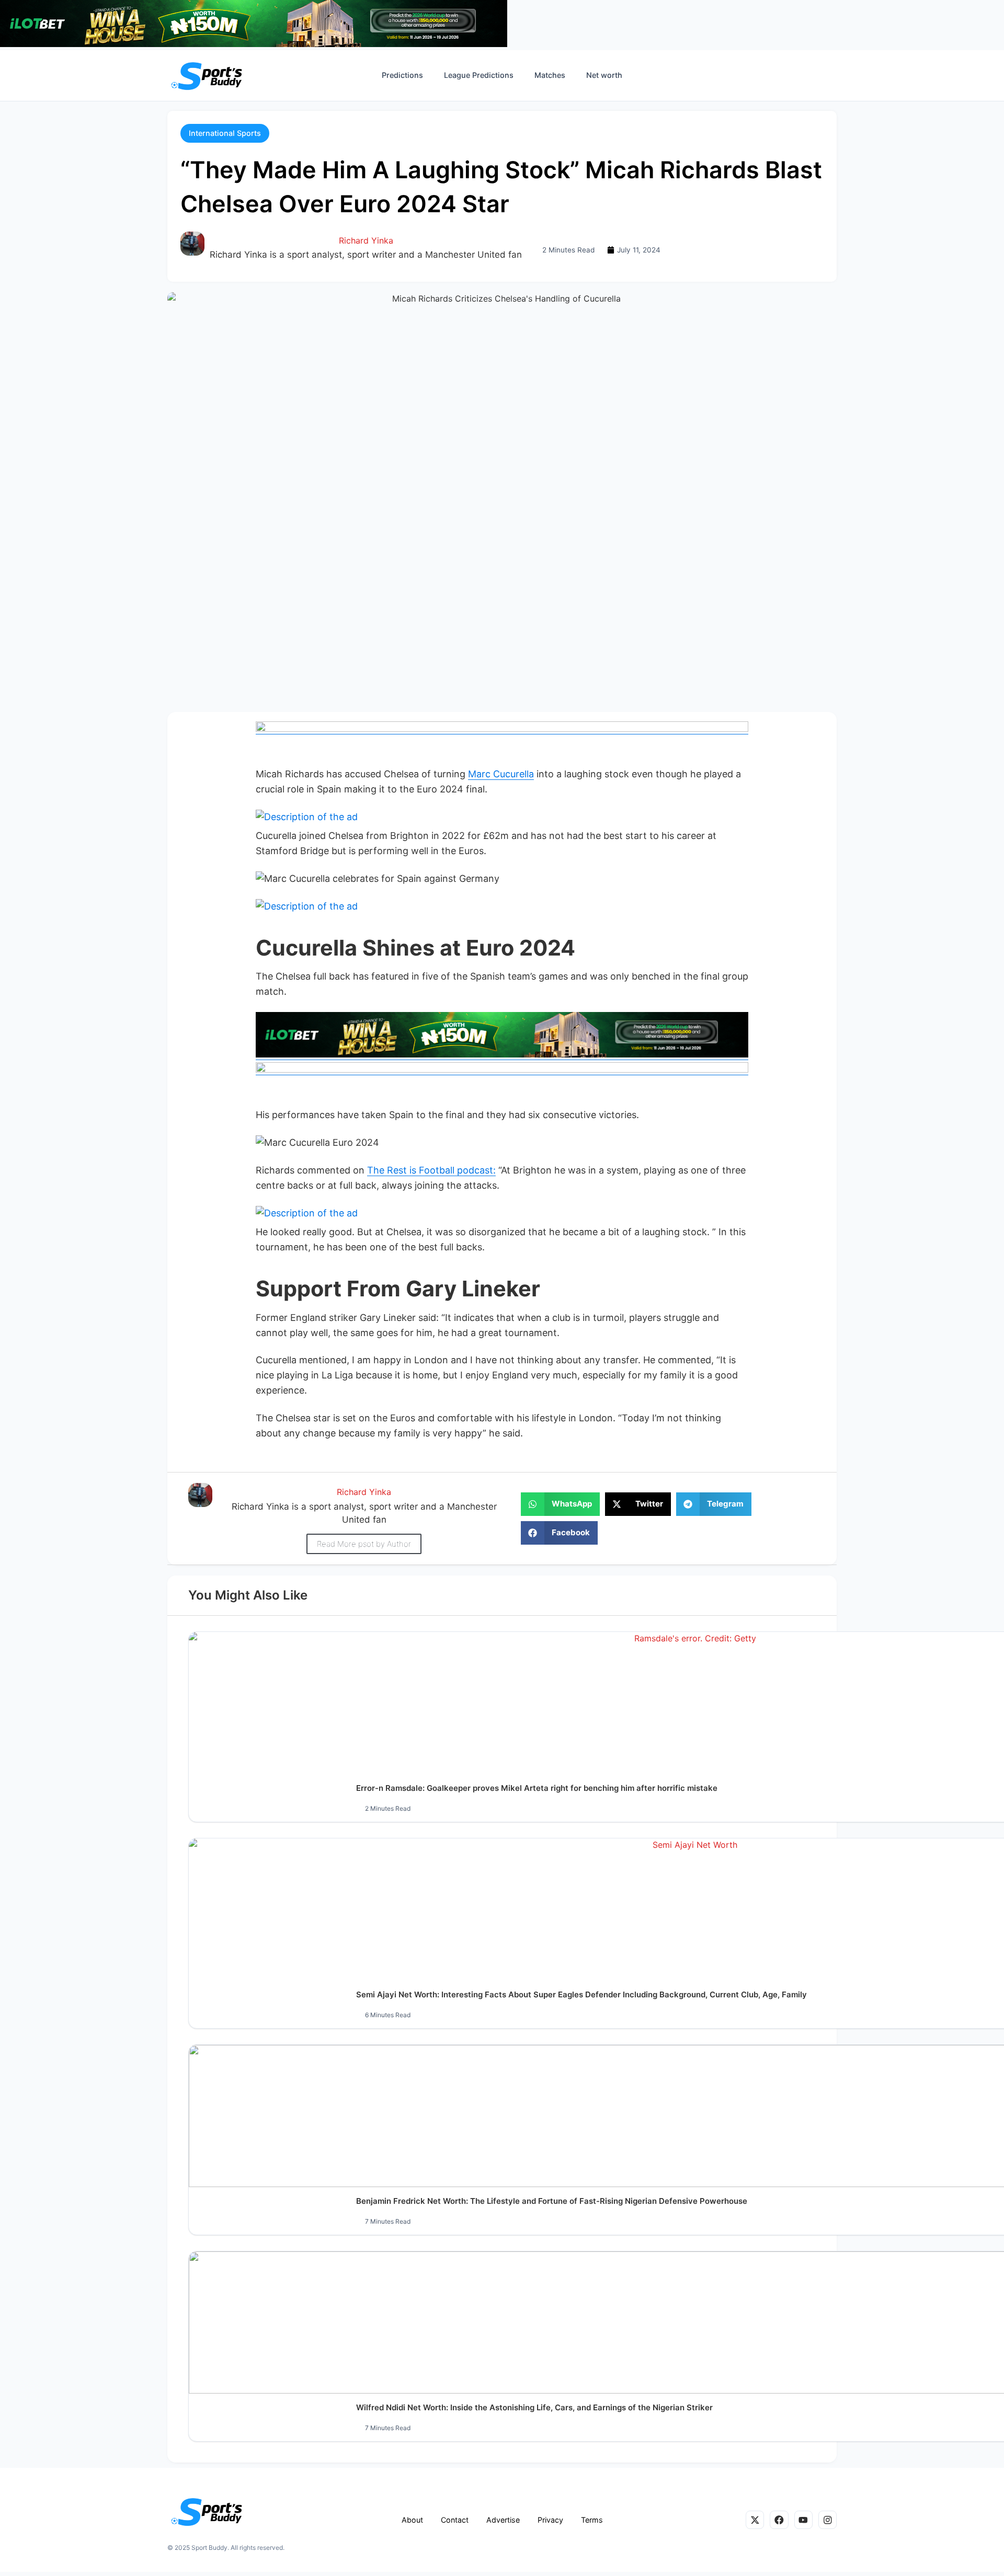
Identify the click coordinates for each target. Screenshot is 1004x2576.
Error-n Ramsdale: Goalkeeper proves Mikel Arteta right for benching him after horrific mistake (537, 1788)
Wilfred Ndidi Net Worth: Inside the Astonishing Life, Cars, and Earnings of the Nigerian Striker (534, 2407)
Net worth (604, 75)
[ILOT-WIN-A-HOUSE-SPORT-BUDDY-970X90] (254, 44)
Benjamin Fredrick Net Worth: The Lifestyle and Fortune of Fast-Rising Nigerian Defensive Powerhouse (552, 2201)
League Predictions (479, 75)
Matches (550, 75)
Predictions (402, 75)
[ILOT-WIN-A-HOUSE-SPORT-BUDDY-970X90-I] (502, 729)
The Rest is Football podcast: (431, 1170)
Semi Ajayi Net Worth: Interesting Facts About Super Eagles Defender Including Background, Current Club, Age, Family (581, 1994)
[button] (225, 133)
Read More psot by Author (364, 1544)
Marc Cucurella (501, 774)
